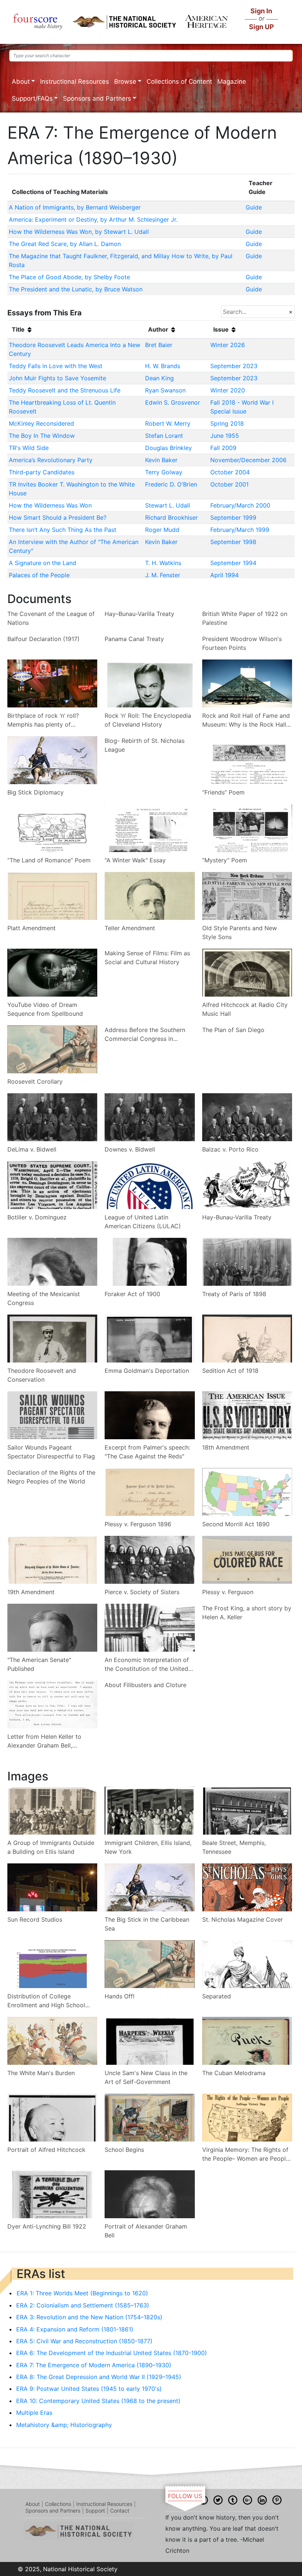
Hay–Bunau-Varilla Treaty (139, 614)
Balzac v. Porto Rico (230, 1149)
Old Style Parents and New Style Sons (240, 932)
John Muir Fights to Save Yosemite (57, 378)
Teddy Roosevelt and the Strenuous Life (65, 390)
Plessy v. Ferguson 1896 (138, 1524)
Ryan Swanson (165, 390)
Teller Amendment (130, 928)
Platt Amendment (31, 928)
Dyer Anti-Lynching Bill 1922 (47, 2226)
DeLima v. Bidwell (32, 1149)
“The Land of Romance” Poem (49, 860)
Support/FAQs (32, 98)
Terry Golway (164, 472)
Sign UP (261, 27)
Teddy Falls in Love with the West (56, 366)
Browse (125, 82)
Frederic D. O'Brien (171, 484)
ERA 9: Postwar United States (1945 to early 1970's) (89, 2389)
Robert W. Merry (168, 423)
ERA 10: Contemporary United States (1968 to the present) (98, 2401)
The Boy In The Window (42, 436)
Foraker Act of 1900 (132, 1294)
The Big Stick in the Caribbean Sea (147, 1924)
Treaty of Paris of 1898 (234, 1294)
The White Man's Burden (41, 2073)
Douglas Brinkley (168, 448)
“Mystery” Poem (225, 860)
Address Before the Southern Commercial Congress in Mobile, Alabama (145, 1035)
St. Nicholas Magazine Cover (243, 1919)
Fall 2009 (223, 448)
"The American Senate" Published (39, 1664)
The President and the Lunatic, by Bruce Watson (76, 289)
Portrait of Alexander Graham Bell (146, 2231)
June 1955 (225, 436)
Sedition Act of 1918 (230, 1371)
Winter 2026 (228, 345)
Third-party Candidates (42, 472)
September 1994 (233, 563)
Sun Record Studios (35, 1919)
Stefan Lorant (164, 436)
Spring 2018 (227, 423)
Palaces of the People (39, 575)
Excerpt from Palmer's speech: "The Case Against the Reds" (147, 1452)
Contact (120, 2511)
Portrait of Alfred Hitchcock (46, 2150)
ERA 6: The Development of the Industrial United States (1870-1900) (112, 2353)
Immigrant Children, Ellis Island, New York (148, 1847)
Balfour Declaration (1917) (43, 639)
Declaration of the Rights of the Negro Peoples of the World (51, 1477)
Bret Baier (159, 345)
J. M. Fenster (163, 575)
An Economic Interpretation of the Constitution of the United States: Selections (147, 1665)
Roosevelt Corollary (35, 1081)
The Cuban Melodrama (234, 2073)
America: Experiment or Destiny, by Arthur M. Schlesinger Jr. (93, 219)
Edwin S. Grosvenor (173, 402)
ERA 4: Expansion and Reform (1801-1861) (75, 2329)
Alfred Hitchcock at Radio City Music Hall (245, 1009)
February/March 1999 (240, 530)
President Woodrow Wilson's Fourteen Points (242, 643)
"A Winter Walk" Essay (135, 860)
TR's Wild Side (29, 448)
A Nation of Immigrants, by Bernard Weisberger (75, 207)
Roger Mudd (162, 530)
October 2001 (229, 484)
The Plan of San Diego (233, 1030)
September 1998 (233, 542)
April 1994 (224, 575)
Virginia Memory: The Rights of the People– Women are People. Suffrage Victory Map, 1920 (246, 2154)
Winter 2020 (228, 390)
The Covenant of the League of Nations (51, 618)
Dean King (159, 378)
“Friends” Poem (223, 792)
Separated (217, 1996)
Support (95, 2511)
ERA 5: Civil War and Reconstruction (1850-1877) (84, 2341)
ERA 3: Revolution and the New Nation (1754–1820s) (89, 2317)
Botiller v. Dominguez (37, 1217)
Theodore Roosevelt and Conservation (42, 1375)
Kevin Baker (161, 460)
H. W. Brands (163, 366)
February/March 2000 (240, 505)
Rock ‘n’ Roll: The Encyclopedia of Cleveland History (148, 720)
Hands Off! (120, 1996)
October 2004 (230, 472)
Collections (58, 2504)
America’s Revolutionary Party (51, 460)
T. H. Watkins (163, 563)
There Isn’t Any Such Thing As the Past (63, 530)
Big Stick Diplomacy (36, 792)
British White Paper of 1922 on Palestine (245, 618)
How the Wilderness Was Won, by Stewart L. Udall (79, 232)
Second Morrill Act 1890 (236, 1524)
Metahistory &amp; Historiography (64, 2425)
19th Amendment (31, 1592)
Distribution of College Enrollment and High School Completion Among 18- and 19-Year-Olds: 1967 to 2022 (51, 2001)
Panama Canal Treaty (134, 639)
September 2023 (234, 366)
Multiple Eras (34, 2413)
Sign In (261, 11)
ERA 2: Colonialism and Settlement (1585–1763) (83, 2305)
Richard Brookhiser (171, 517)
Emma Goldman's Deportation (147, 1371)
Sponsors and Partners (97, 98)
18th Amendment (226, 1447)
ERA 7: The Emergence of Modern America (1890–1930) (94, 2365)
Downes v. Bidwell (130, 1149)
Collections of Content (179, 82)
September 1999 (233, 517)
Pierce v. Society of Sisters (142, 1592)
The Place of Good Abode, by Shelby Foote (69, 277)
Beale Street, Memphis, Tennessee (234, 1847)
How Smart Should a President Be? (58, 517)
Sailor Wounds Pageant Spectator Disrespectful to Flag (51, 1452)
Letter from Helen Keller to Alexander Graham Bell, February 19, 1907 (44, 1741)
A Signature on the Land (43, 563)
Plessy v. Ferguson (228, 1592)
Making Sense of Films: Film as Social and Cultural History (147, 958)
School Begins (124, 2150)
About (21, 82)
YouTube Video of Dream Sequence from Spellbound (45, 1009)
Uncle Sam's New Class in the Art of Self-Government (146, 2077)
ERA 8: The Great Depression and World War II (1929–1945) (99, 2377)
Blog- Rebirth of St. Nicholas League (145, 745)
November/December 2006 (248, 460)
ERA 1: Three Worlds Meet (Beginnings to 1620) (82, 2293)
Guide (254, 207)
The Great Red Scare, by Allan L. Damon (65, 244)
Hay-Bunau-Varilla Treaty (237, 1217)
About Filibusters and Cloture (145, 1685)
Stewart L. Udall (168, 505)
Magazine (232, 82)
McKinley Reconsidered (41, 423)
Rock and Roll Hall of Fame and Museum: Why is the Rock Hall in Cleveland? (246, 720)
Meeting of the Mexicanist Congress (44, 1298)
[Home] (38, 22)
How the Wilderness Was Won (50, 505)
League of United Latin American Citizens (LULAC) (143, 1222)
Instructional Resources (75, 82)
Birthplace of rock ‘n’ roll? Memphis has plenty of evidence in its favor (43, 720)
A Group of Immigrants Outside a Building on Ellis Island (51, 1847)
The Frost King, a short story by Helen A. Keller (247, 1613)
